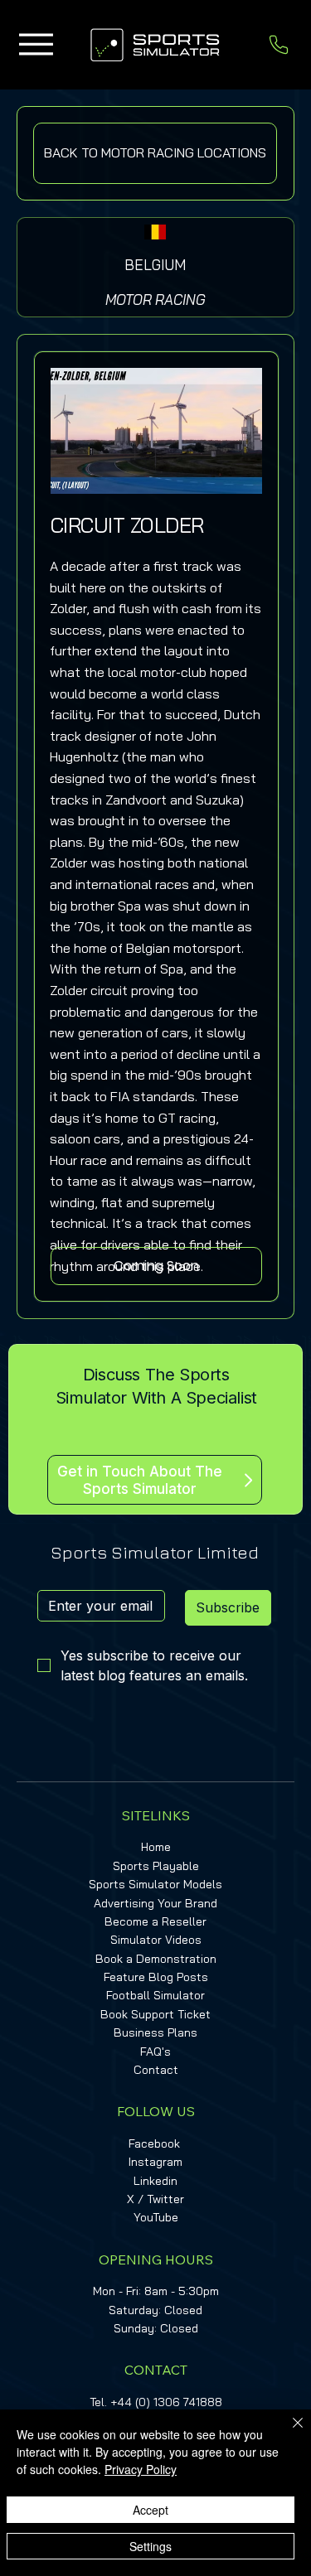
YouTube (156, 2217)
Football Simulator (155, 1995)
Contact (156, 2070)
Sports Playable (156, 1866)
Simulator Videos (156, 1940)
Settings (151, 2546)
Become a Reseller (155, 1921)
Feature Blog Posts (156, 1977)
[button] (156, 1266)
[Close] (288, 2433)
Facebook (154, 2143)
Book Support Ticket (155, 2014)
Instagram (155, 2162)
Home (156, 1847)
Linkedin (155, 2181)
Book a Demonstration (156, 1959)
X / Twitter (155, 2199)
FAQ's (155, 2052)
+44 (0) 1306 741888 (166, 2402)
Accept (151, 2510)
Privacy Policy (141, 2469)
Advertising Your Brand (155, 1903)
